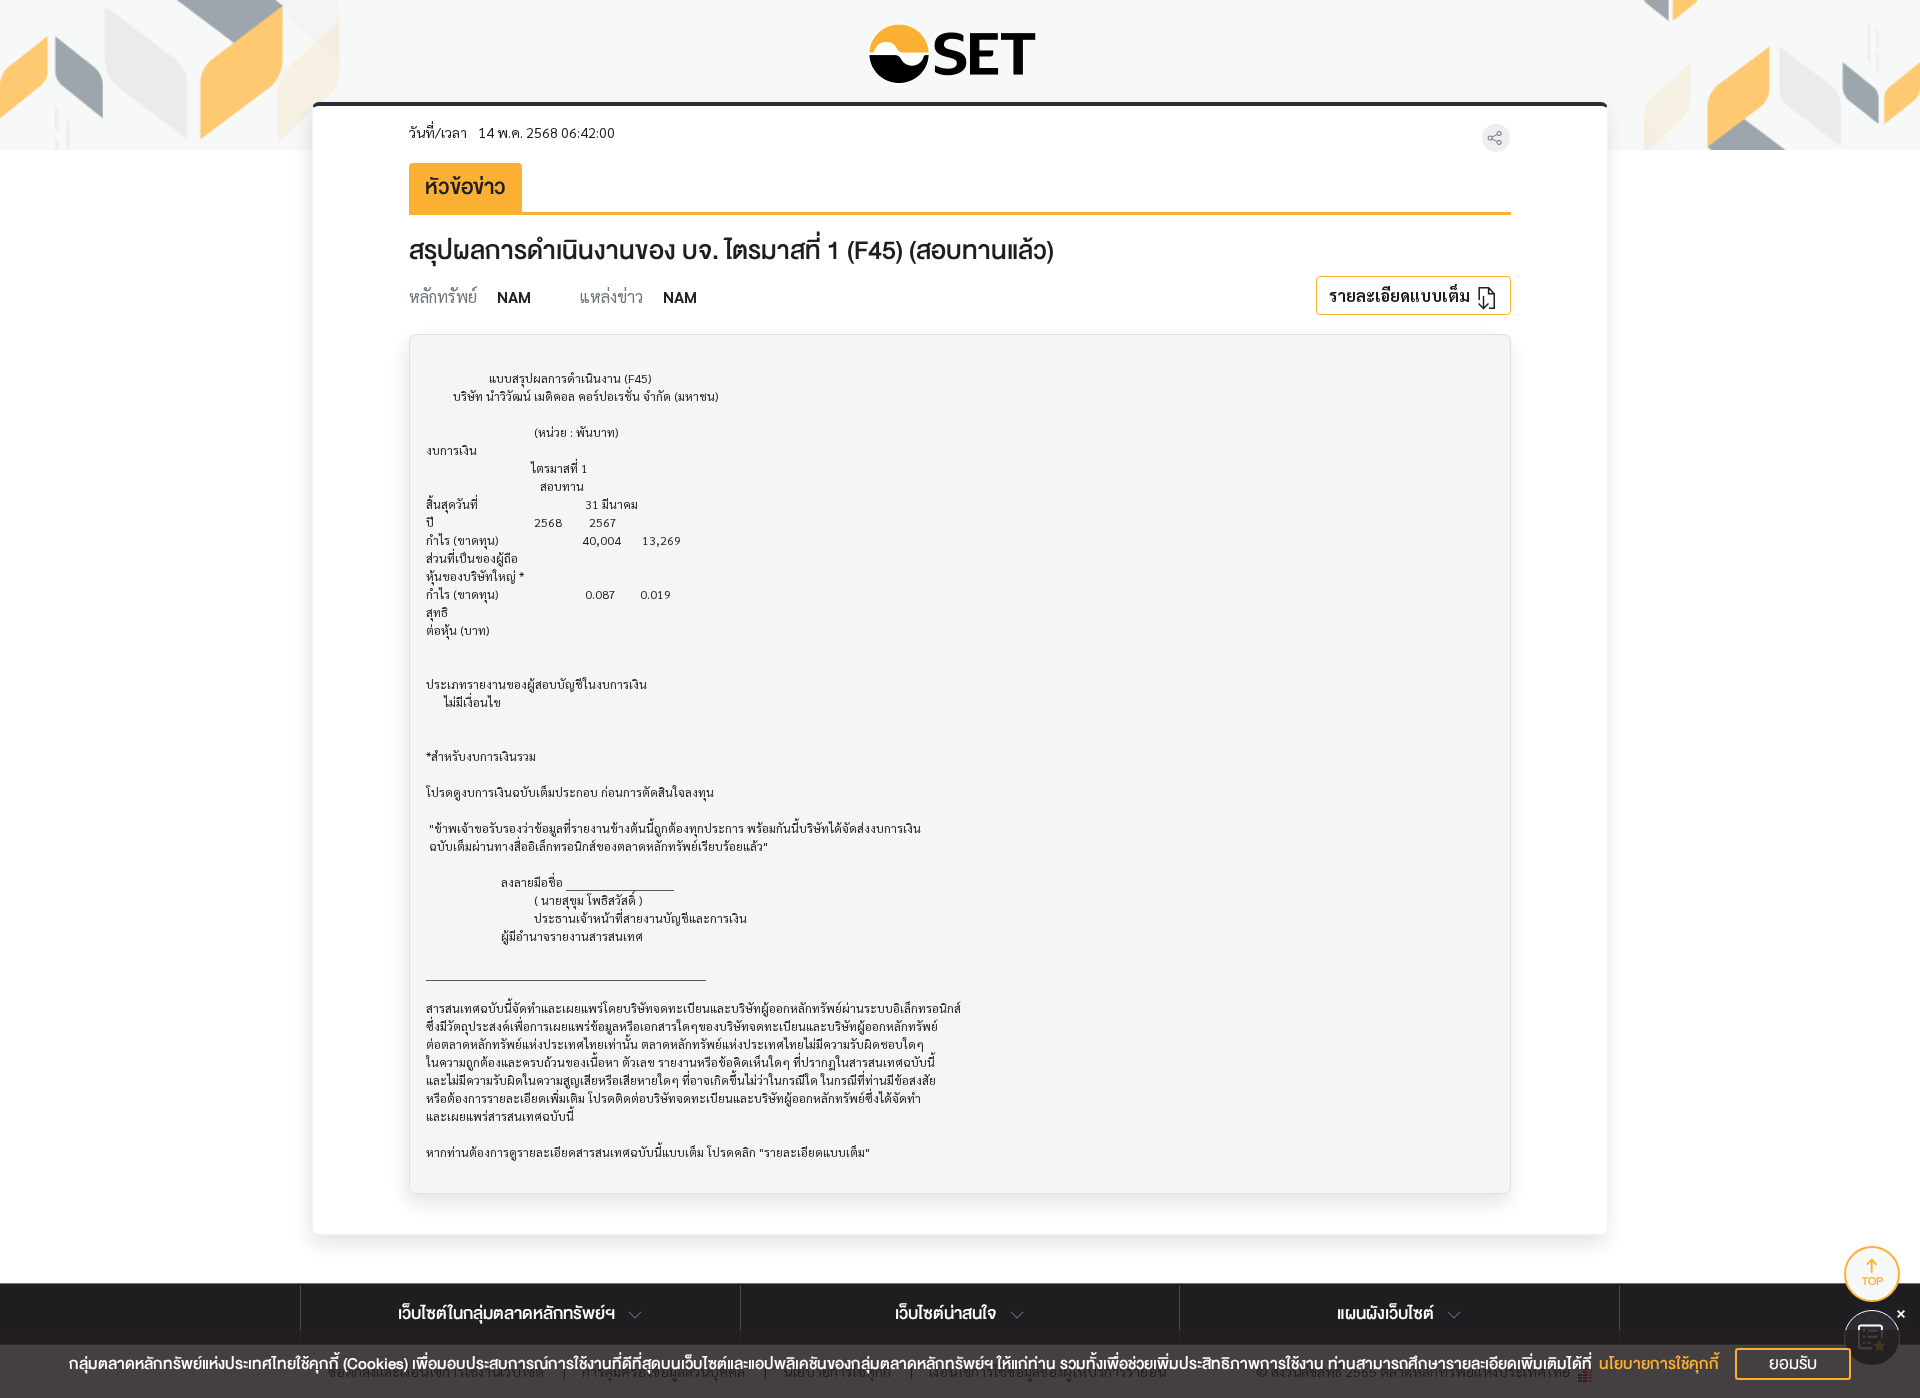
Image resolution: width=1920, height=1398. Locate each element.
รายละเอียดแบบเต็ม (1401, 295)
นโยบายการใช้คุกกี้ (1659, 1364)
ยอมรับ (1793, 1363)
